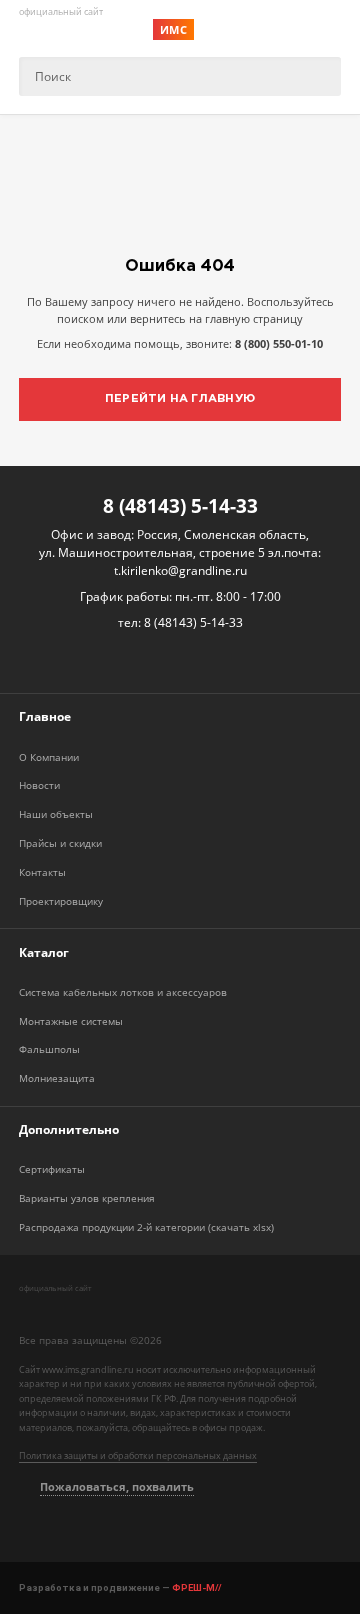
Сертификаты (52, 1169)
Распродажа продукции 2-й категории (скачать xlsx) (146, 1227)
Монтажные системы (71, 1021)
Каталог (44, 952)
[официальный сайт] (100, 1309)
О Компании (49, 757)
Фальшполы (49, 1049)
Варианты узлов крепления (87, 1198)
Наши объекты (56, 814)
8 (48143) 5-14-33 (180, 505)
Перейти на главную (180, 399)
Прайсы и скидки (60, 843)
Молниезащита (57, 1078)
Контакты (42, 872)
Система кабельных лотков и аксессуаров (123, 992)
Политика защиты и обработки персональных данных (138, 1456)
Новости (39, 785)
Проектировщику (61, 901)
